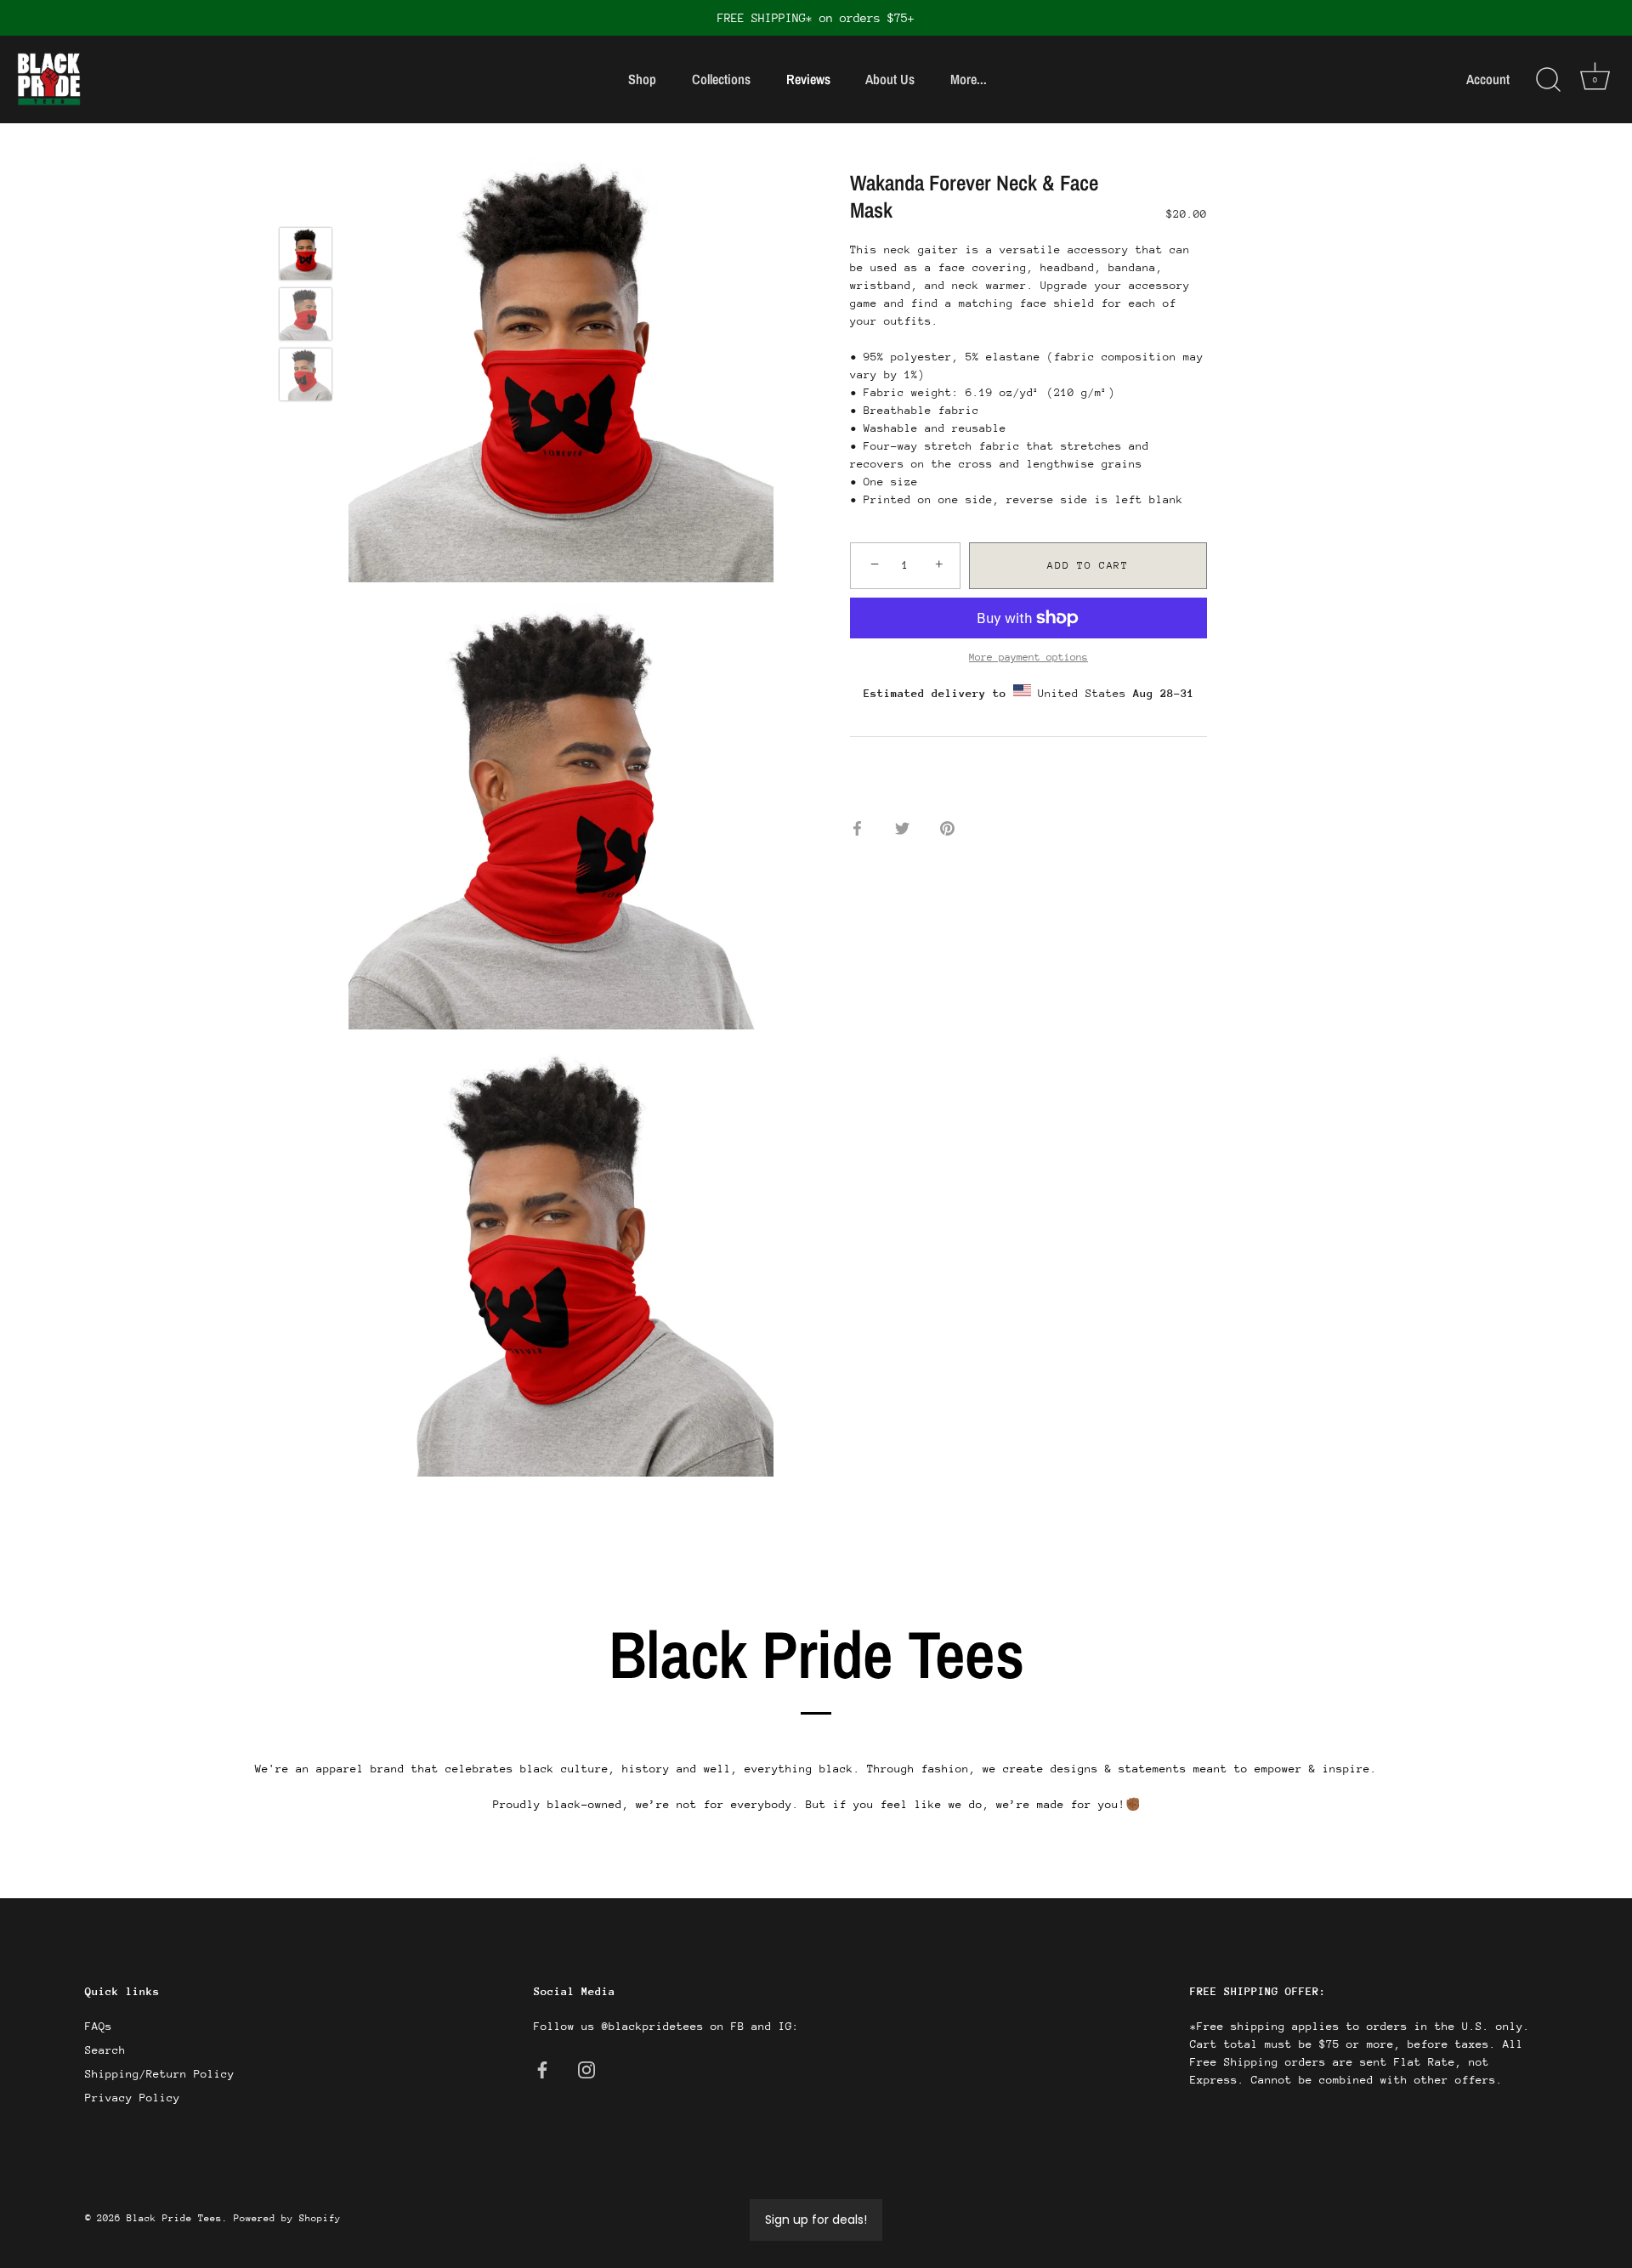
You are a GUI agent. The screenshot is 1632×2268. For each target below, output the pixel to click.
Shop (642, 79)
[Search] (1548, 80)
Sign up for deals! (816, 2220)
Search (105, 2050)
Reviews (808, 79)
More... (969, 79)
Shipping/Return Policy (160, 2074)
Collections (721, 79)
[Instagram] (586, 2070)
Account (1488, 79)
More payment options (1028, 657)
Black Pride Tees (174, 2218)
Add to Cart (1088, 565)
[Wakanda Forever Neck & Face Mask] (306, 254)
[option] (306, 256)
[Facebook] (542, 2070)
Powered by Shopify (287, 2218)
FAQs (99, 2026)
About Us (890, 79)
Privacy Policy (133, 2098)
